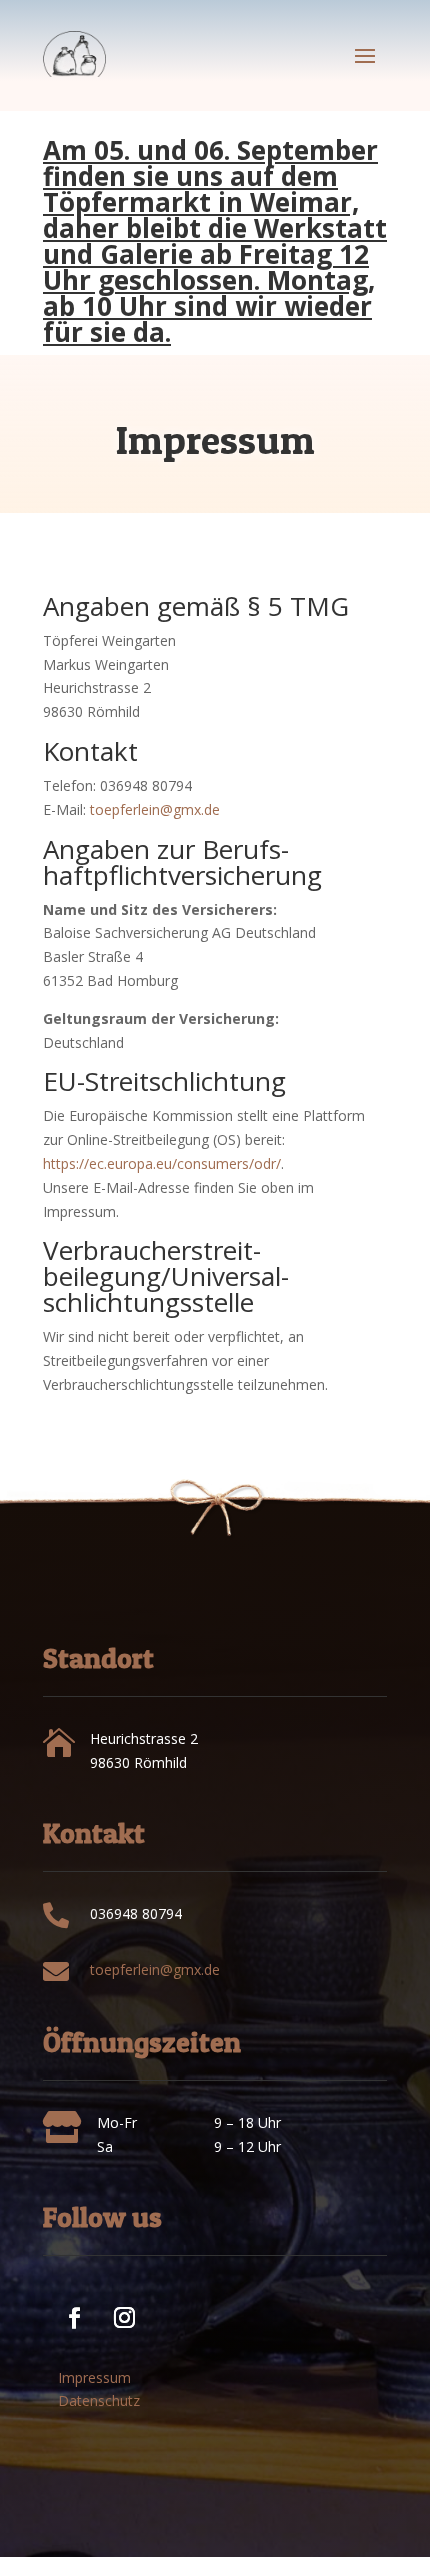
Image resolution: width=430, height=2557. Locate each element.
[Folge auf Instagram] (114, 2307)
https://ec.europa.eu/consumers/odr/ (162, 1163)
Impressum (94, 2377)
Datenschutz (99, 2400)
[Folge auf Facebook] (64, 2307)
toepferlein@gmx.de (155, 809)
